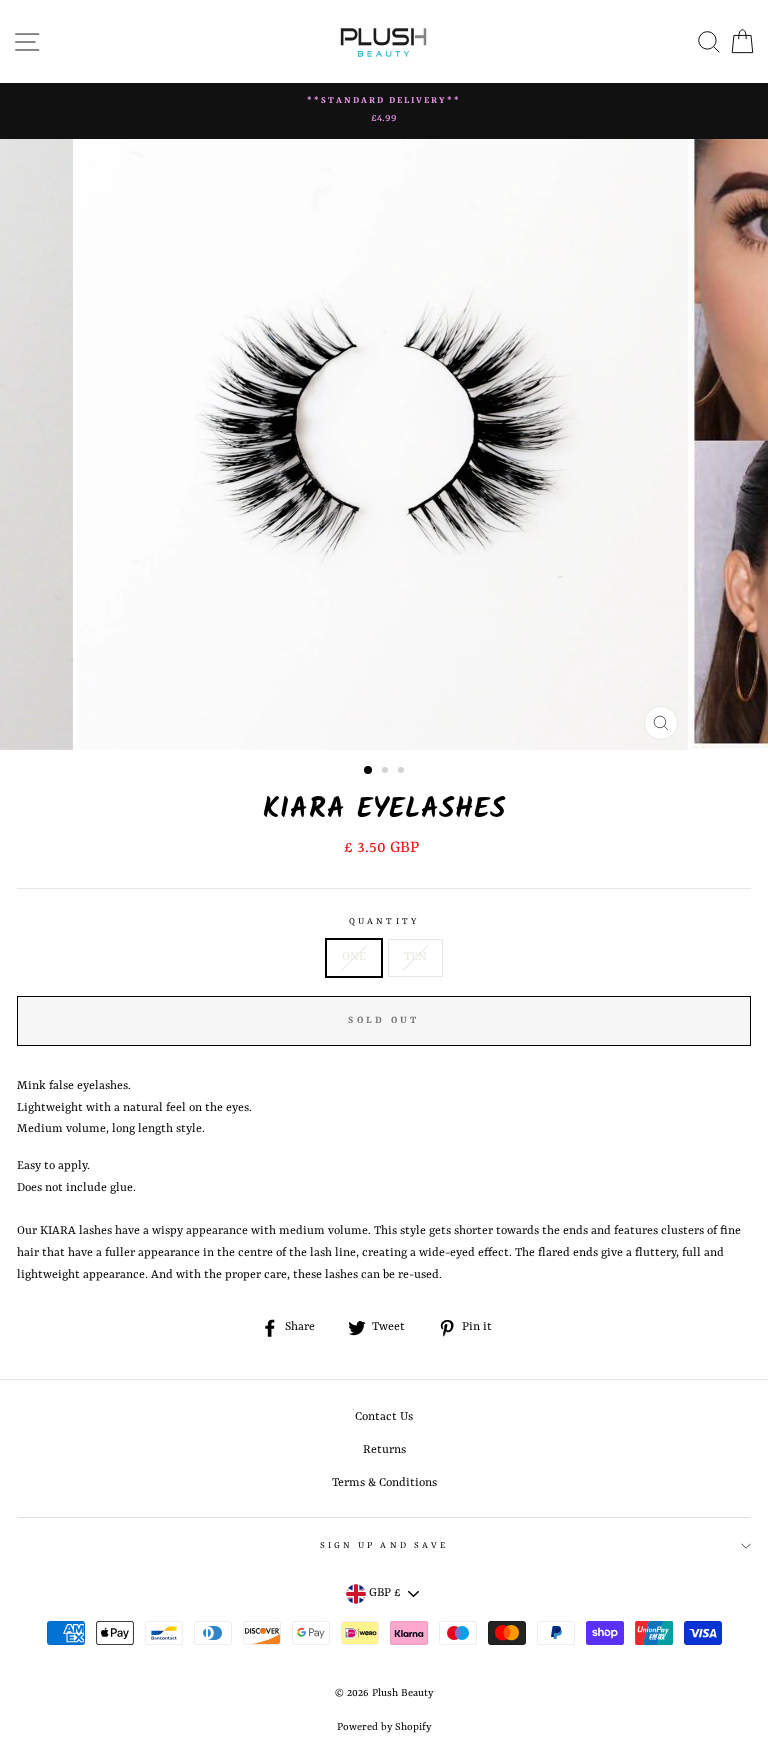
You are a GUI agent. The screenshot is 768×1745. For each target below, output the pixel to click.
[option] (384, 111)
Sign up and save (384, 1546)
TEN (415, 957)
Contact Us (384, 1417)
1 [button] (369, 771)
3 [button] (403, 772)
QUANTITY (383, 922)
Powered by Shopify (384, 1727)
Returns (384, 1450)
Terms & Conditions (384, 1483)
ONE (354, 957)
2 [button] (387, 772)
